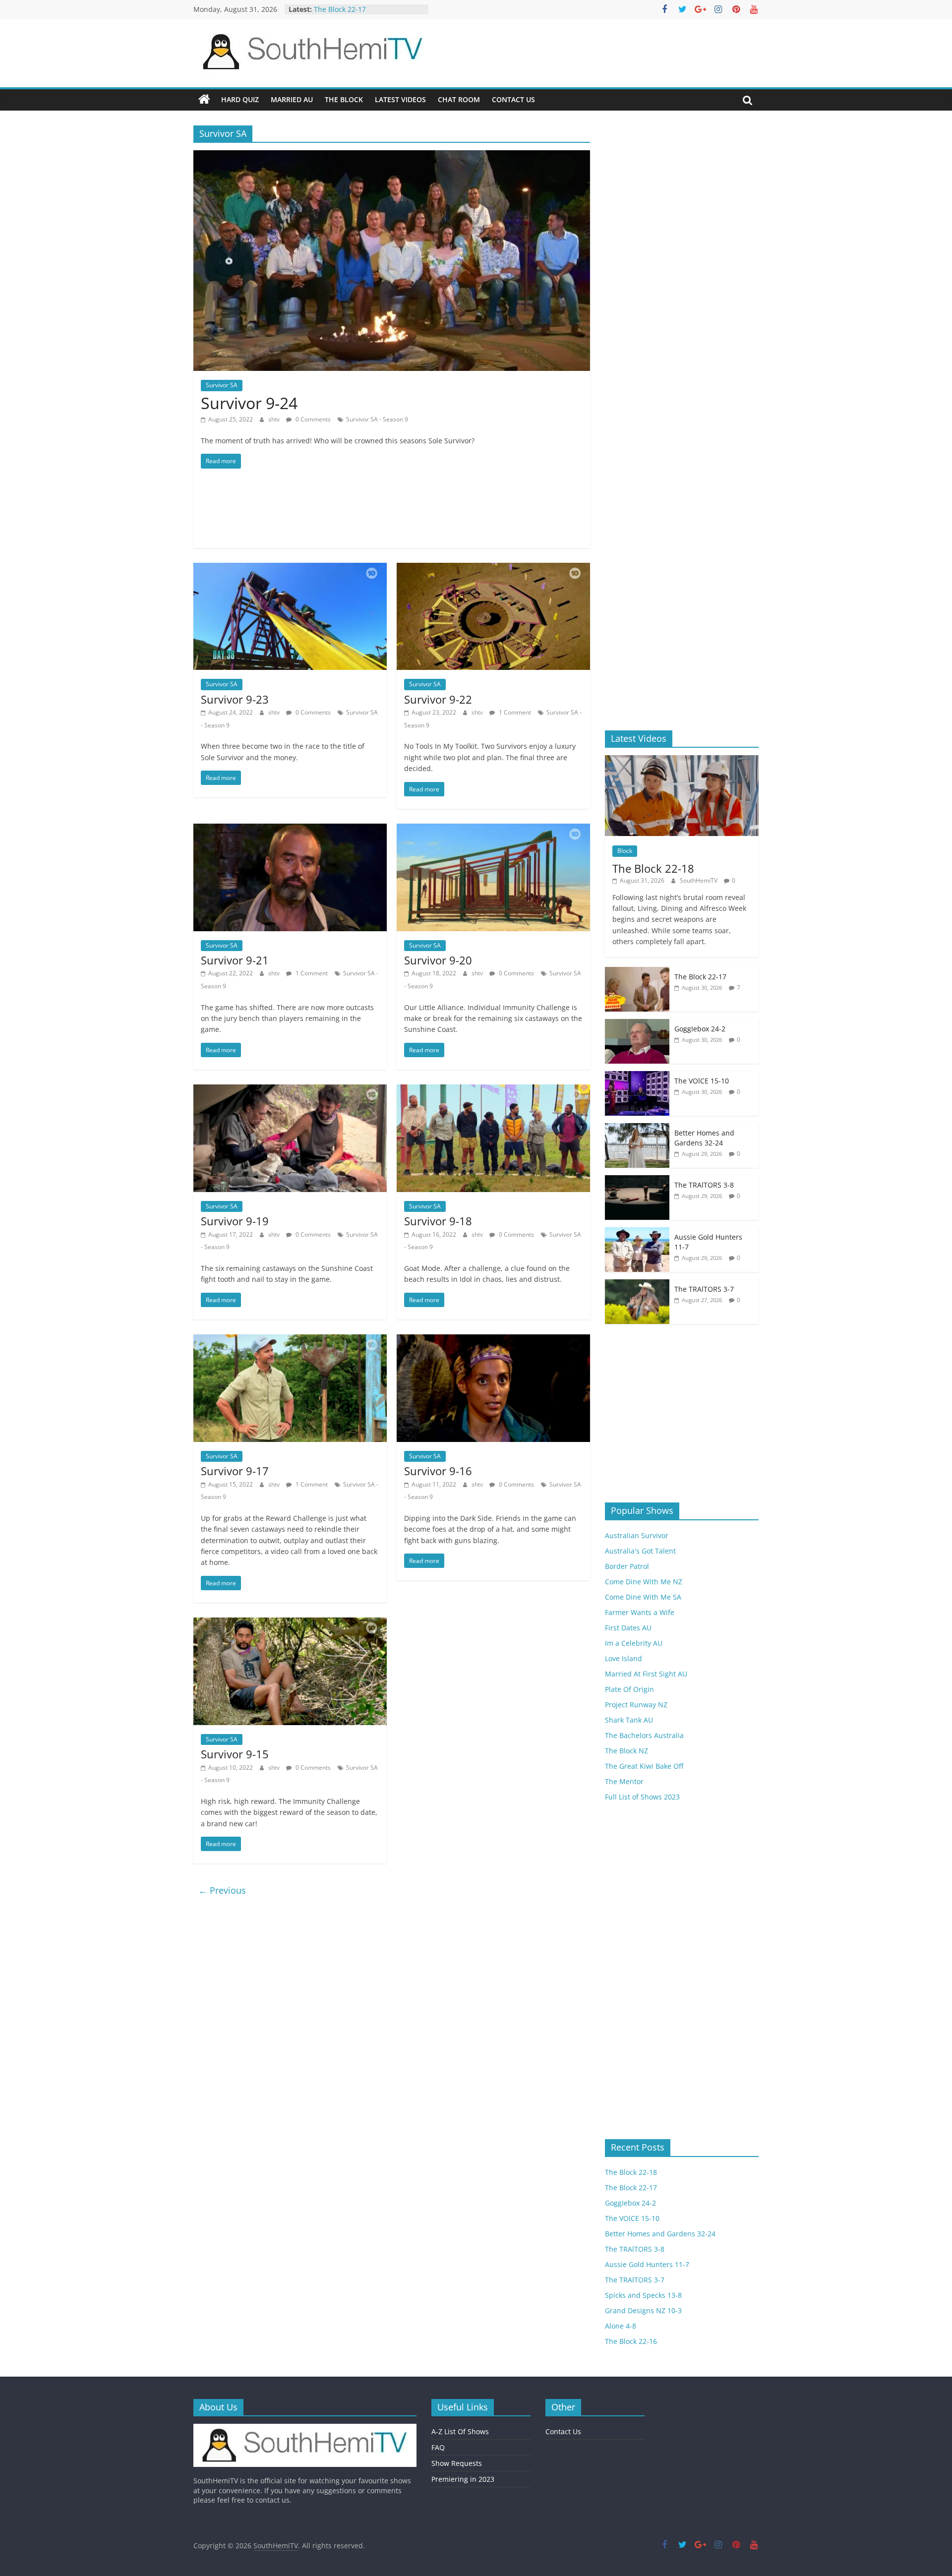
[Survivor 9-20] (493, 830)
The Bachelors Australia (644, 1735)
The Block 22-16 (631, 2341)
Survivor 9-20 (438, 960)
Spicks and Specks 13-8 (643, 2295)
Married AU (292, 99)
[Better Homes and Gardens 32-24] (637, 1128)
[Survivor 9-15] (290, 1623)
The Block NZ (626, 1751)
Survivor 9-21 (235, 960)
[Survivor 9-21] (290, 830)
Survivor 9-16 (438, 1471)
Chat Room (459, 99)
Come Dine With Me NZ (644, 1582)
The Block (344, 99)
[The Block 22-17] (637, 972)
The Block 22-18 (340, 9)
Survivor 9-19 (235, 1221)
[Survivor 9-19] (290, 1090)
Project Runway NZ (636, 1705)
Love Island (624, 1658)
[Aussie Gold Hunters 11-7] (637, 1232)
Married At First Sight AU (646, 1674)
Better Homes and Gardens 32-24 (704, 1138)
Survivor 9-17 (235, 1471)
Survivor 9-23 (235, 699)
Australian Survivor (637, 1535)
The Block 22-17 (700, 977)
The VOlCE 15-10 (702, 1081)
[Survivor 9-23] (290, 569)
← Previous (222, 1890)
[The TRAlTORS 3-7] (637, 1285)
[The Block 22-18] (682, 760)
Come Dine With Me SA (643, 1597)
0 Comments (312, 419)
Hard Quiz (240, 99)
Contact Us (513, 99)
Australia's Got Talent (640, 1551)
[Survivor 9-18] (493, 1090)
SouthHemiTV (699, 880)
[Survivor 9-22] (493, 569)
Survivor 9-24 (249, 403)
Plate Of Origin (629, 1689)
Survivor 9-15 (235, 1754)
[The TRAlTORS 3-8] (637, 1180)
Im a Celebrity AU (634, 1643)
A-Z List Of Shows (460, 2431)
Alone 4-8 (621, 2326)
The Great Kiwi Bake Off (644, 1766)
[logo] (305, 2428)
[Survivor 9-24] (392, 156)
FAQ (438, 2447)
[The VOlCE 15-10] (637, 1076)
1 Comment (514, 712)
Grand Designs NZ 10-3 (643, 2310)
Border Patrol (627, 1566)
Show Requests (457, 2463)
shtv (275, 419)
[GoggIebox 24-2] (637, 1024)
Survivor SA (222, 385)
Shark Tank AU (629, 1720)
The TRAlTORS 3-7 (704, 1289)
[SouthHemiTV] (204, 100)
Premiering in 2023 (463, 2479)
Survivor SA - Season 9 (377, 419)
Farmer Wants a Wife (640, 1612)
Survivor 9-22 (438, 699)
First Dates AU (628, 1628)
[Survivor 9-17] (290, 1340)
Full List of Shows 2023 (642, 1797)
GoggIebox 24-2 (700, 1029)
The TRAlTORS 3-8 (704, 1185)
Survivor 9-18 (438, 1221)
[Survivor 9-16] (493, 1340)
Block (625, 851)
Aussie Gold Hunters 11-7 (647, 2264)
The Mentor (624, 1781)
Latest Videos (400, 99)
